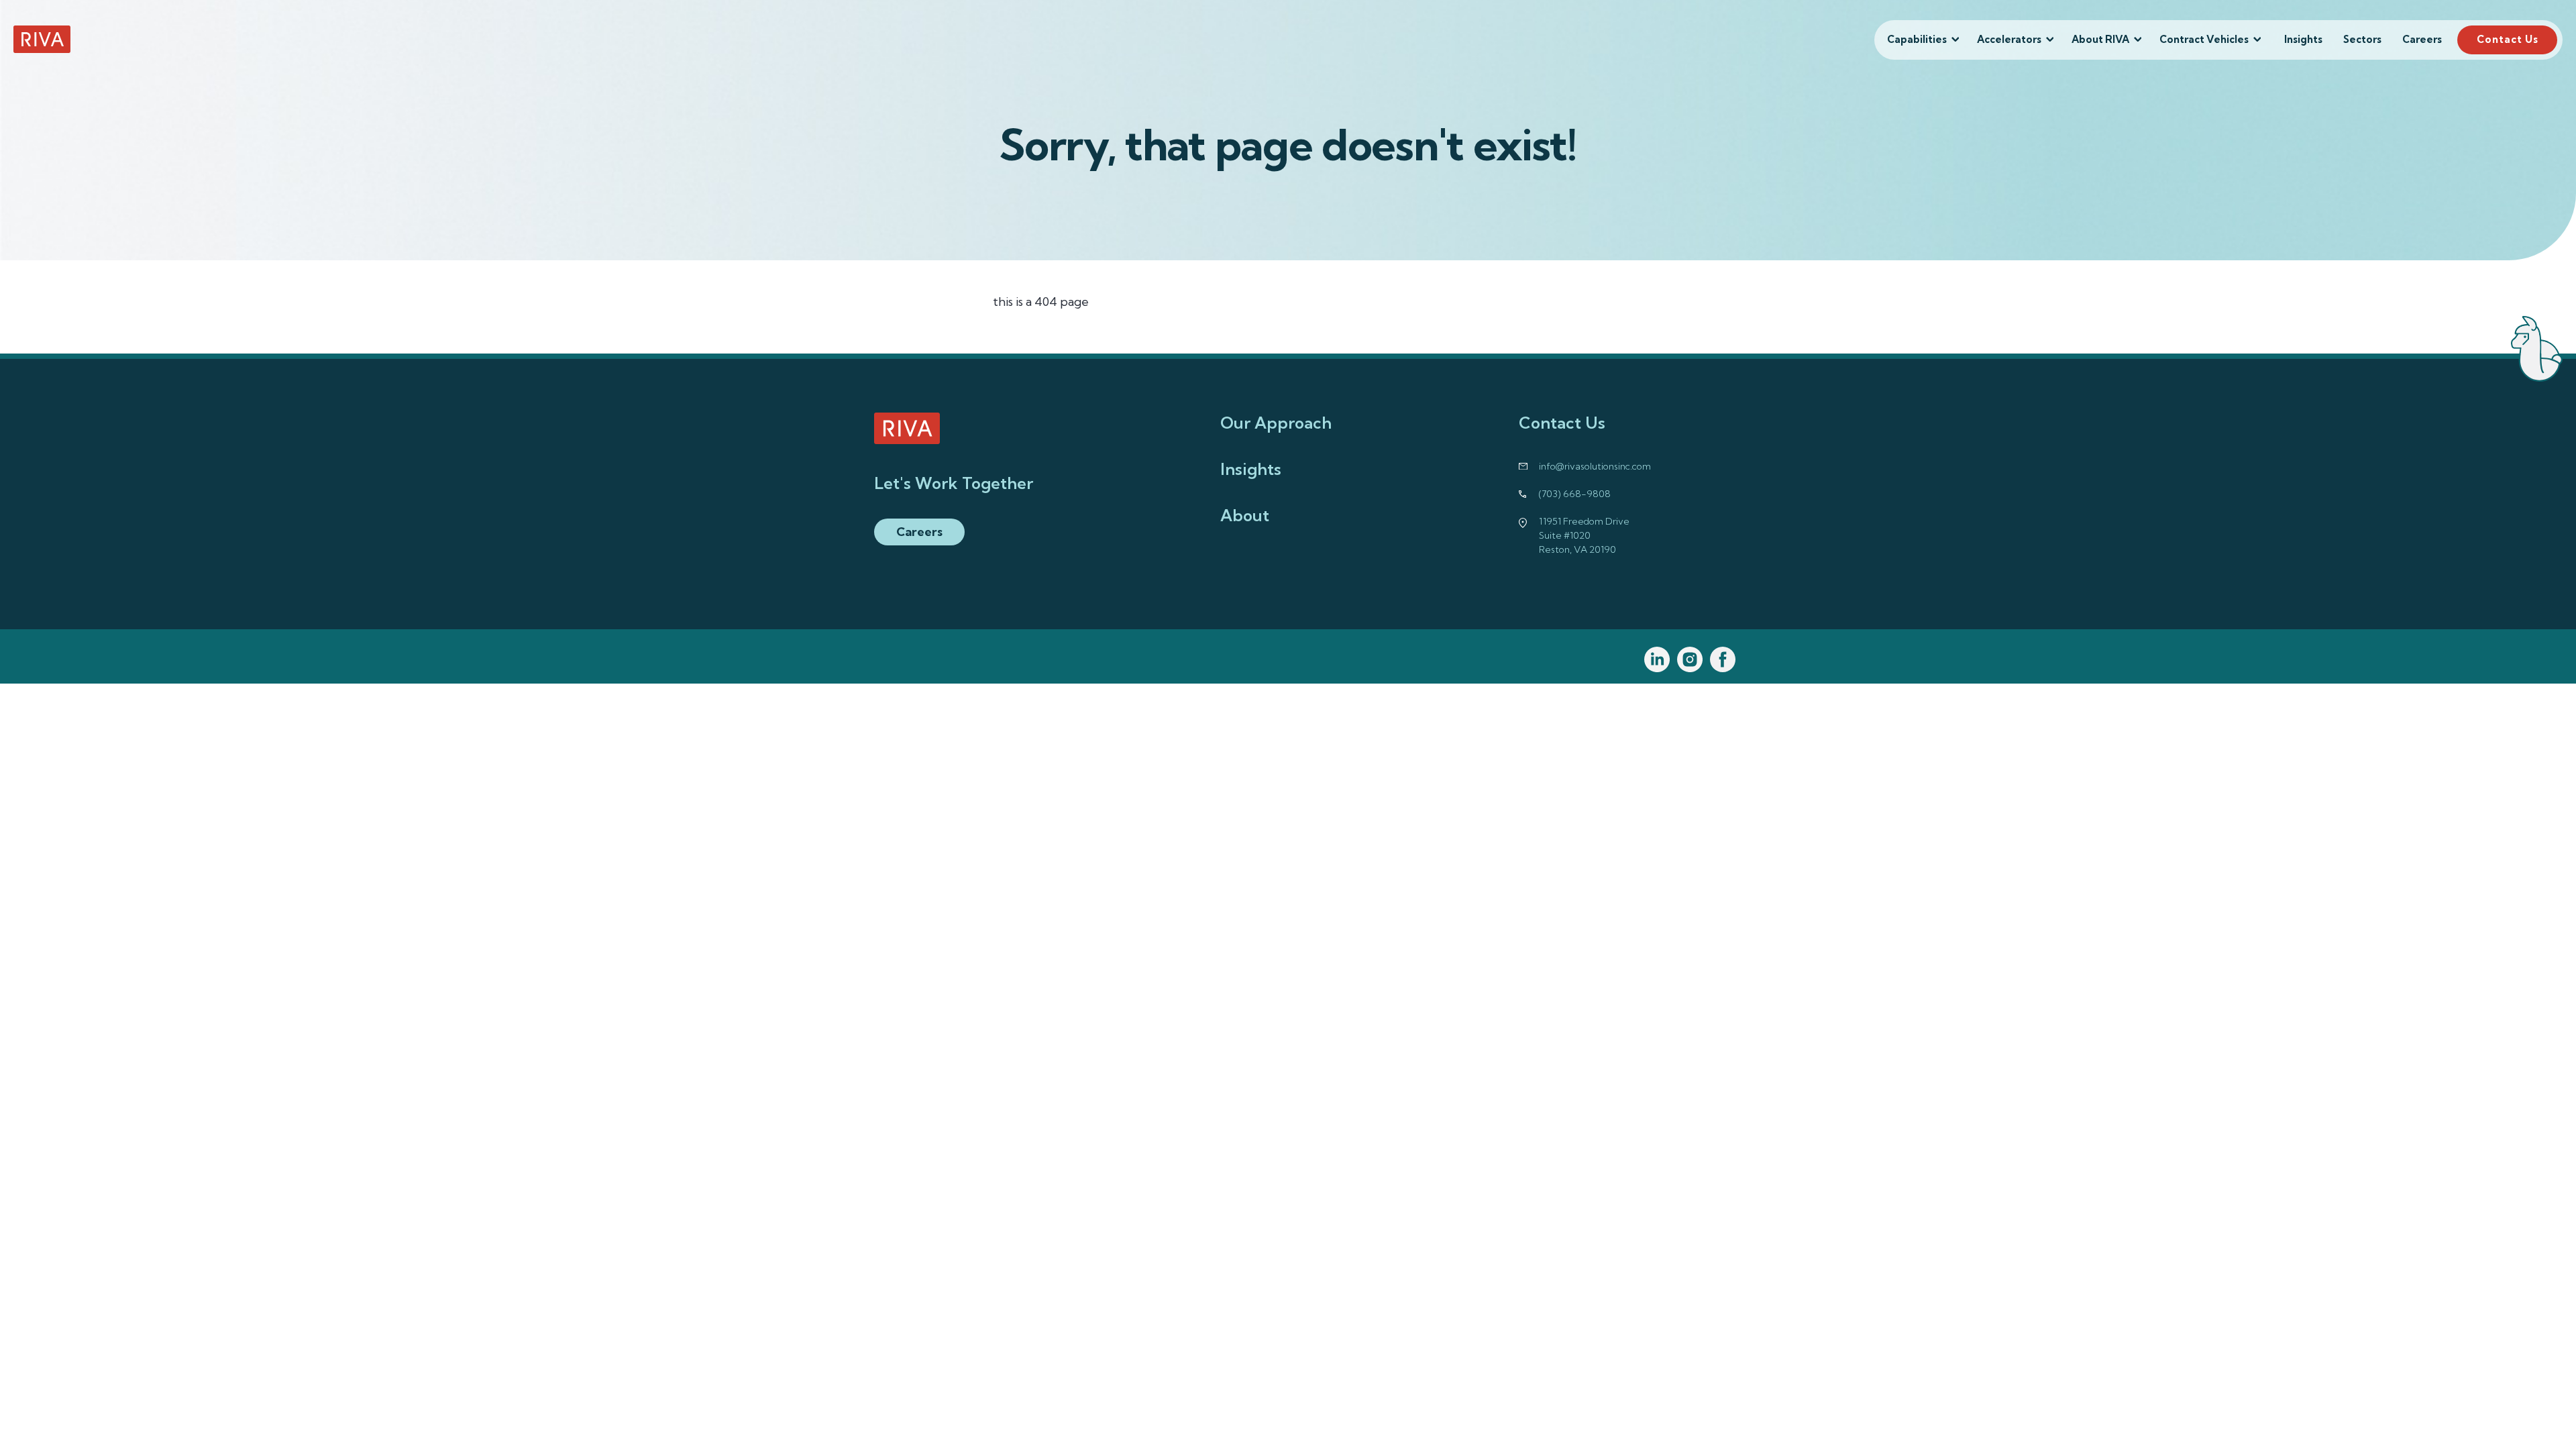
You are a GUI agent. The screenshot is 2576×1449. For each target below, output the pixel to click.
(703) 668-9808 (1575, 494)
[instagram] (1690, 660)
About (1245, 515)
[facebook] (1723, 660)
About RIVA (2100, 39)
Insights (2303, 39)
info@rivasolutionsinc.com (1595, 466)
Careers (2422, 39)
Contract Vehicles (2204, 39)
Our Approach (1276, 423)
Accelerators (2009, 39)
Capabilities (1917, 39)
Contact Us (2508, 39)
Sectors (2362, 39)
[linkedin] (1657, 660)
